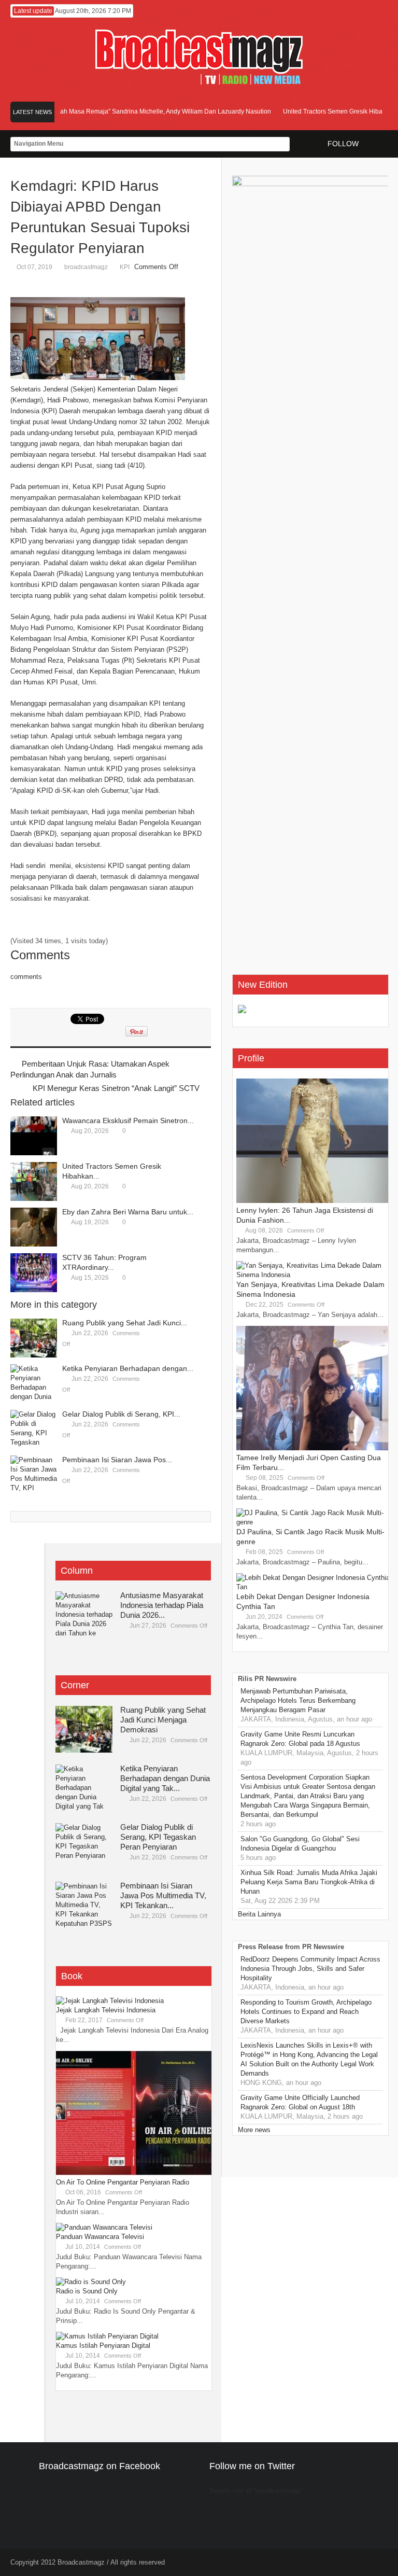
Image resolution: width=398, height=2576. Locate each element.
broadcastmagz (86, 267)
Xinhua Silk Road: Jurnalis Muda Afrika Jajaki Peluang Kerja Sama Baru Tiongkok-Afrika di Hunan (309, 1882)
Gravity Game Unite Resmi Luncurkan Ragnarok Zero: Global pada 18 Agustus (300, 1739)
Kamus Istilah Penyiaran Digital (103, 2346)
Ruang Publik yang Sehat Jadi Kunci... (125, 1323)
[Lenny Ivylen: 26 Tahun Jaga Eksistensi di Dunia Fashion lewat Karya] (314, 1201)
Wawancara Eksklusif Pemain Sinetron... (128, 1121)
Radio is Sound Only (87, 2291)
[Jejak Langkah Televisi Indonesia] (110, 2001)
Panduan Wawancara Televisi (100, 2237)
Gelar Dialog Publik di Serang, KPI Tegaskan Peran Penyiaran (158, 1837)
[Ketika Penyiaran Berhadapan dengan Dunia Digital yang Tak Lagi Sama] (34, 1384)
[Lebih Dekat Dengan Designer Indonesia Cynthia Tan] (314, 1587)
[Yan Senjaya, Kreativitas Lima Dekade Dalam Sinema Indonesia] (314, 1275)
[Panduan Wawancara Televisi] (104, 2227)
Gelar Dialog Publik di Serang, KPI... (121, 1414)
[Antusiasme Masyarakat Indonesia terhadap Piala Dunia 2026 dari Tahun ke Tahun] (84, 1615)
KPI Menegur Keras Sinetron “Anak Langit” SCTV (116, 1088)
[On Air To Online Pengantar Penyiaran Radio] (134, 2173)
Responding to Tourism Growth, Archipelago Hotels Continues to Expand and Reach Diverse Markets (306, 2012)
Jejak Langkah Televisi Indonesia (106, 2010)
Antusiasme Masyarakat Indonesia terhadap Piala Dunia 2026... (162, 1605)
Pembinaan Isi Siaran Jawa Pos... (117, 1460)
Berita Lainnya (259, 1914)
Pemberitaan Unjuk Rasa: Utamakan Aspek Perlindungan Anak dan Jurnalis (90, 1069)
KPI (125, 267)
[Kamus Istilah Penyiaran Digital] (107, 2336)
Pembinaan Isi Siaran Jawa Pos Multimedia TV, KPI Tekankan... (163, 1895)
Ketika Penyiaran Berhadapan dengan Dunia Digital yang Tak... (165, 1778)
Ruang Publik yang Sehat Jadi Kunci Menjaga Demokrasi (163, 1720)
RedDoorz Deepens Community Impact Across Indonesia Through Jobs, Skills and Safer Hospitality (310, 1969)
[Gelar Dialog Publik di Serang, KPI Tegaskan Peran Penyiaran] (34, 1429)
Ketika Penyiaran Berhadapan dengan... (128, 1368)
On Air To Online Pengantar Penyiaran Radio (123, 2182)
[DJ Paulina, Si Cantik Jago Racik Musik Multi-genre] (314, 1522)
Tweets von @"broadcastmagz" (257, 2491)
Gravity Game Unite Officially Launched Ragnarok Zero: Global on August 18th (300, 2102)
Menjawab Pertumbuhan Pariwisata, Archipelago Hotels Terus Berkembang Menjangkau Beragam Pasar (298, 1700)
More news (254, 2130)
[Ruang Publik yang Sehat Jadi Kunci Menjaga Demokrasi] (34, 1338)
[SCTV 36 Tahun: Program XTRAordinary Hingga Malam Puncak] (34, 1273)
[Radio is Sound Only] (91, 2282)
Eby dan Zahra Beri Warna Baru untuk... (128, 1212)
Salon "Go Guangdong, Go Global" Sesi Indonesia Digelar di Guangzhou (300, 1844)
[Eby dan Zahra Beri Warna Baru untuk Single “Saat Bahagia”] (34, 1227)
